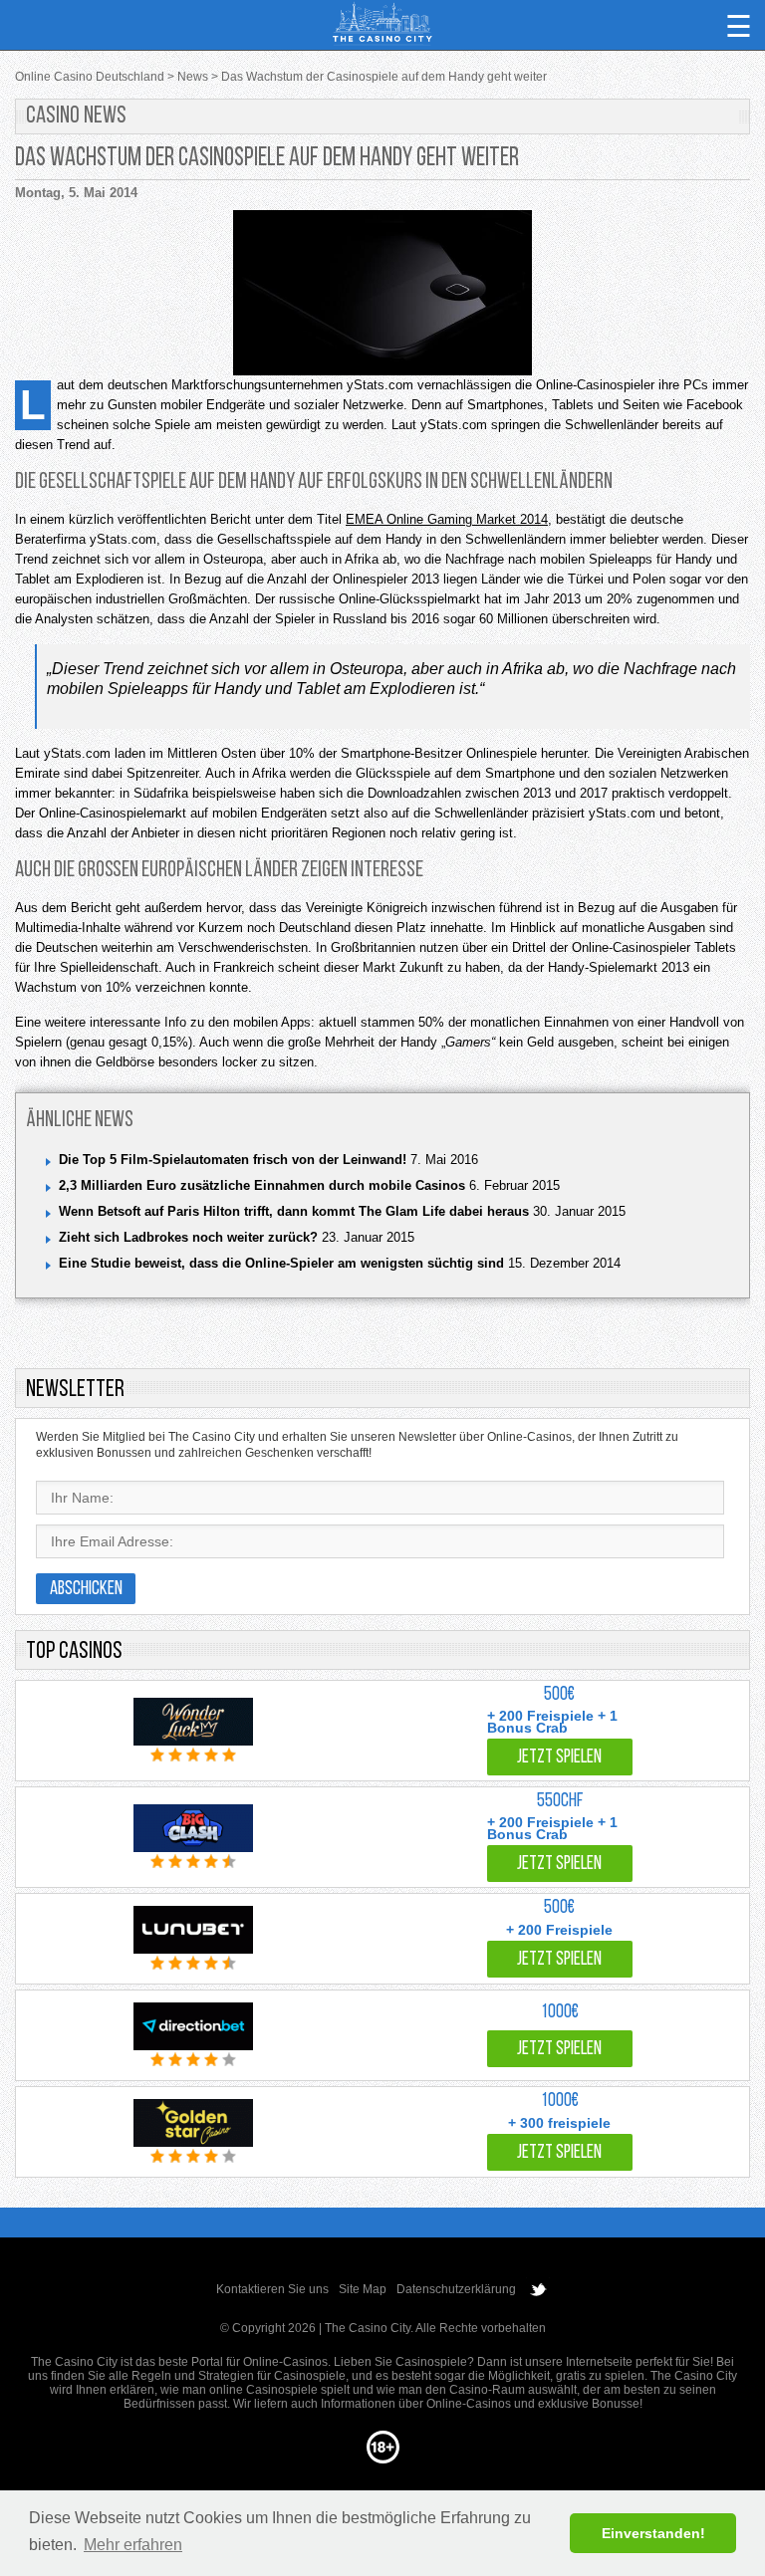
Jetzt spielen (559, 1758)
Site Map (363, 2289)
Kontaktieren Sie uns (272, 2289)
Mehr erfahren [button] (133, 2545)
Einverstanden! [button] (653, 2533)
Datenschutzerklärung (456, 2289)
